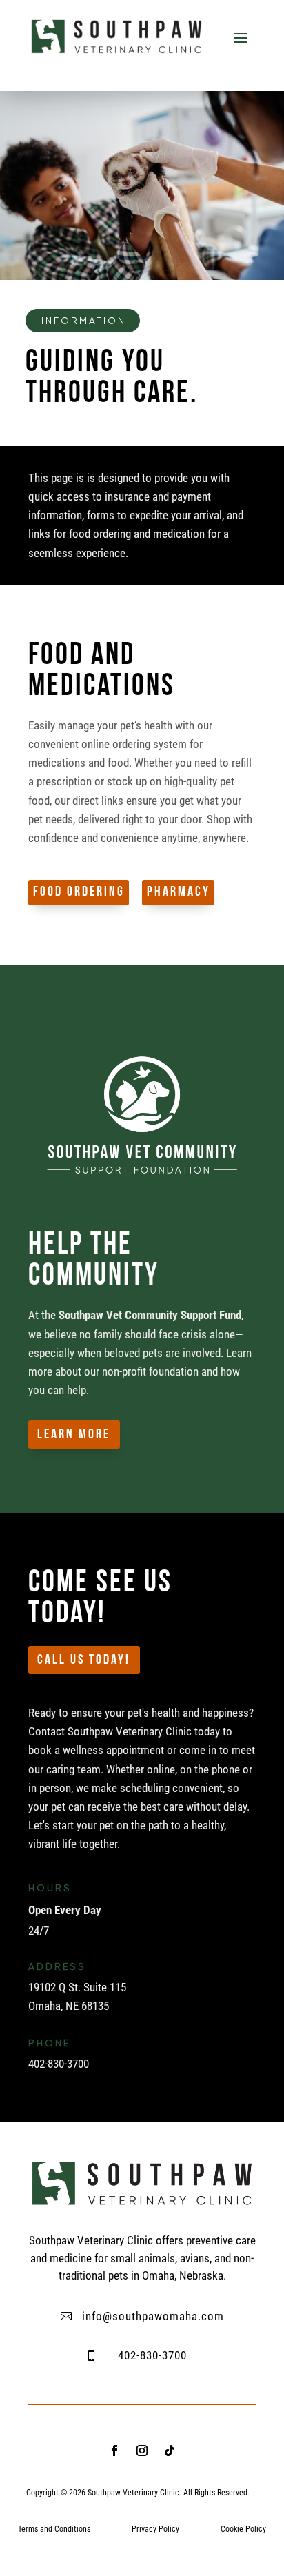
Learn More (74, 1435)
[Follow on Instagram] (142, 2451)
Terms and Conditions (54, 2529)
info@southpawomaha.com (153, 2316)
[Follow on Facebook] (114, 2451)
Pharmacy (179, 892)
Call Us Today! (84, 1660)
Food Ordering (79, 892)
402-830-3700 (152, 2355)
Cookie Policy (243, 2529)
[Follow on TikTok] (170, 2451)
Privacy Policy (155, 2529)
